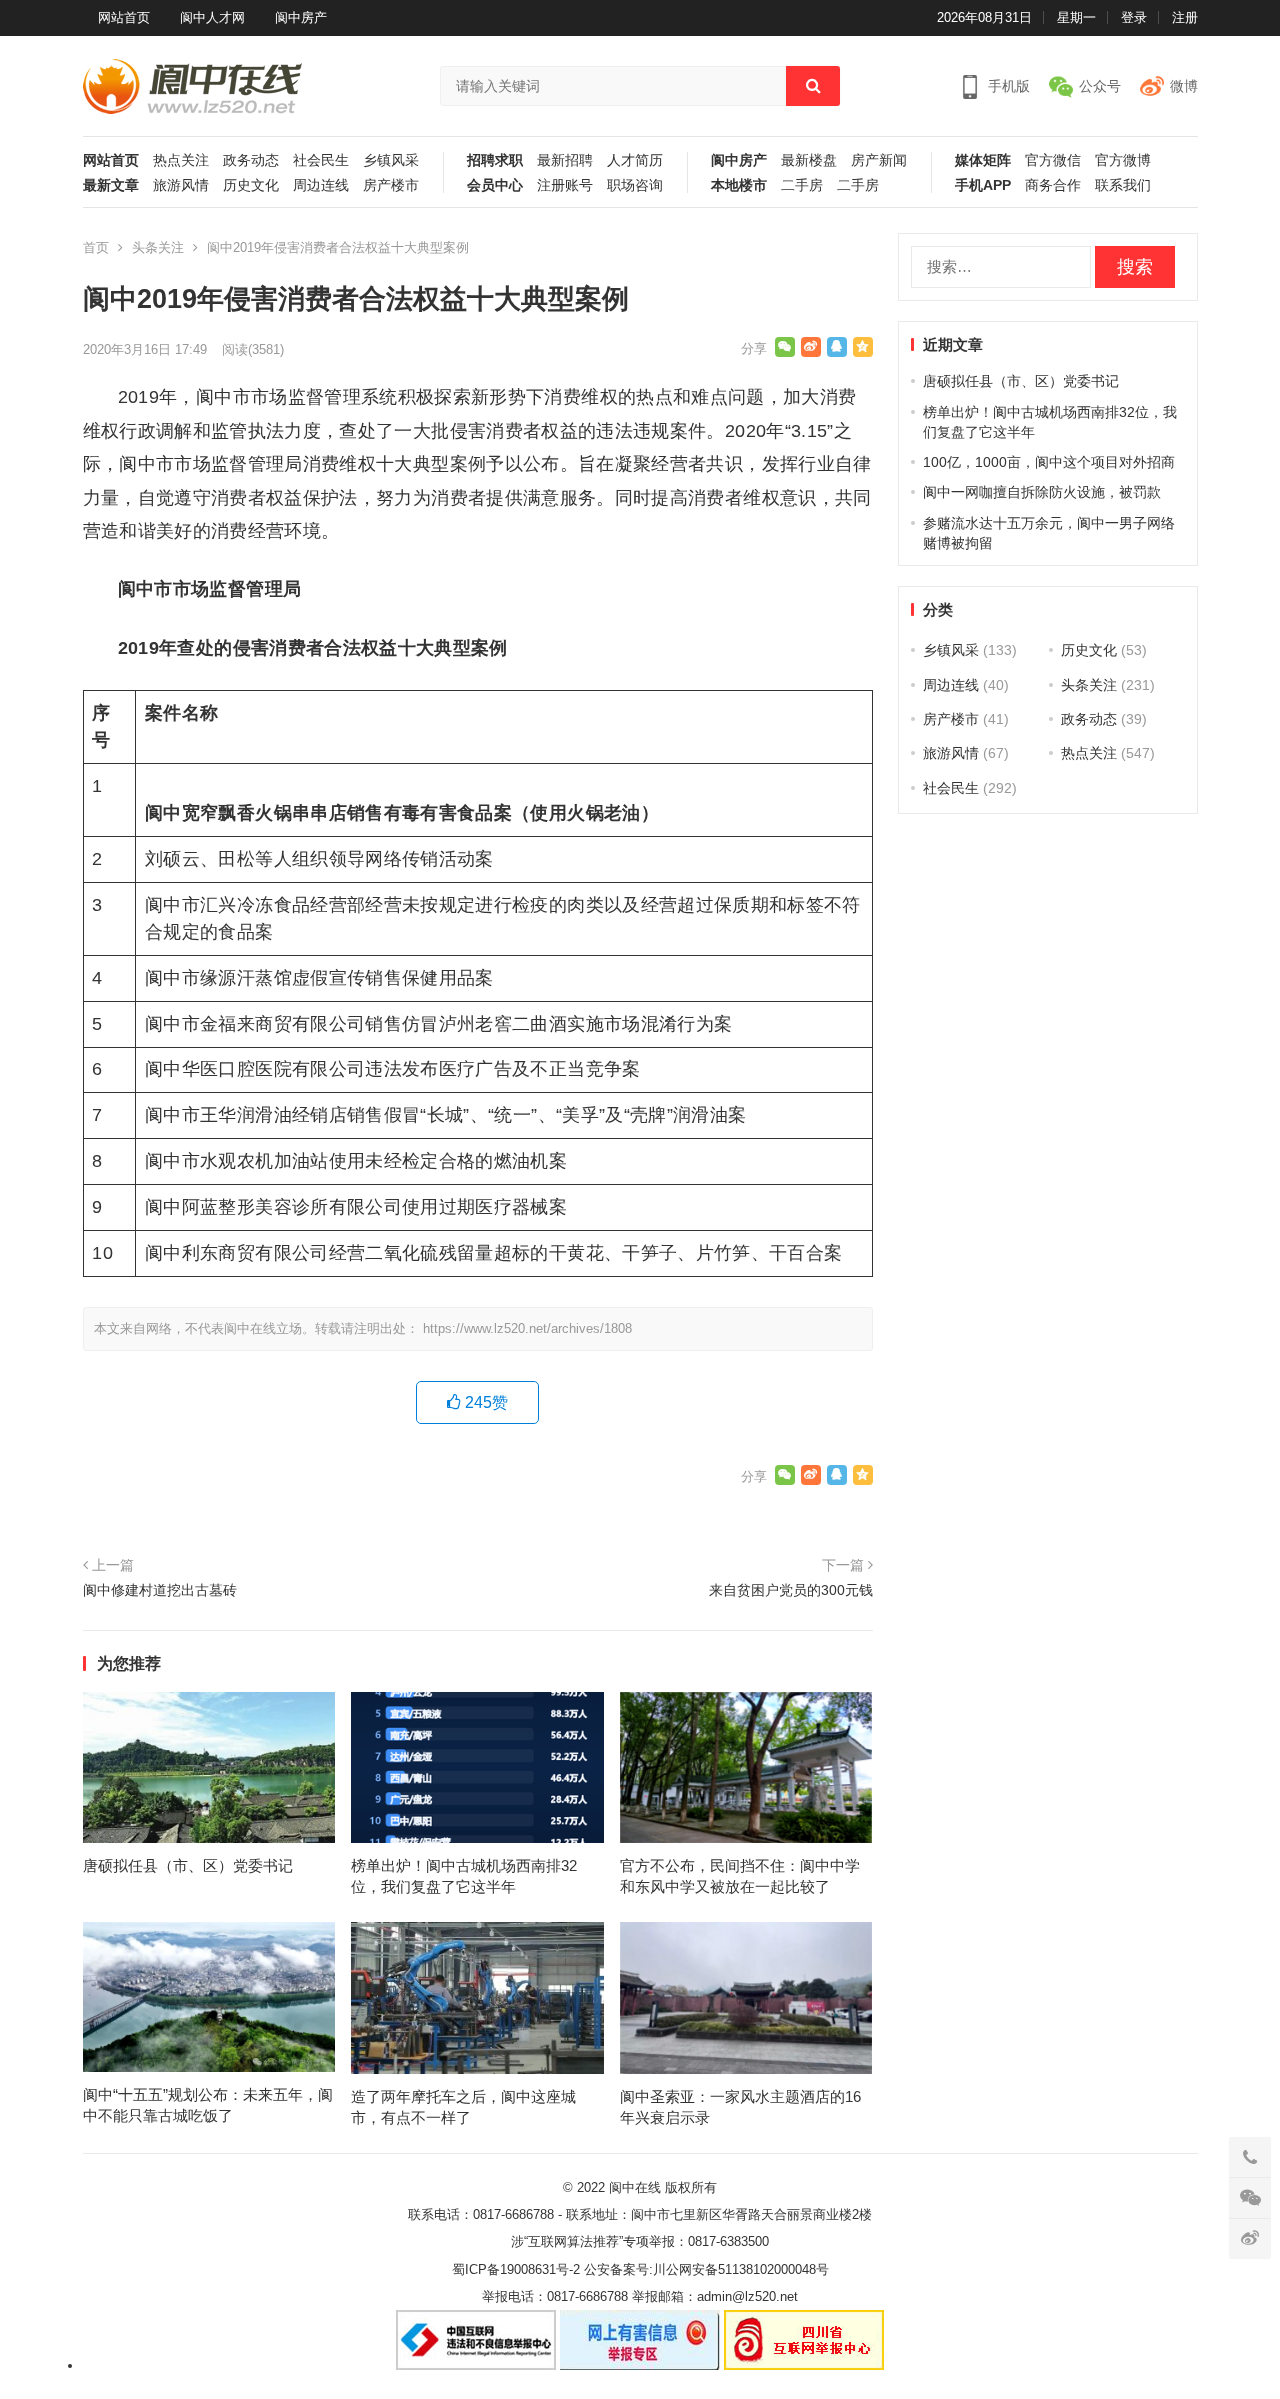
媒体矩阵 (983, 160)
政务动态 (251, 160)
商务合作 (1053, 185)
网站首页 (124, 17)
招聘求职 (495, 160)
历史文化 (251, 185)
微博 (1184, 86)
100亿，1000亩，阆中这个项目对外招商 (1049, 462)
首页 (96, 247)
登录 (1134, 17)
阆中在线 (635, 2187)
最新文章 (111, 185)
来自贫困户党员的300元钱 (791, 1590)
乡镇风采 (391, 160)
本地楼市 (739, 185)
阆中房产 (301, 17)
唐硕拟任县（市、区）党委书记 (188, 1865)
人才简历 (635, 160)
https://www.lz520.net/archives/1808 (527, 1328)
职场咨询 (635, 185)
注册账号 (565, 185)
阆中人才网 (212, 17)
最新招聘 (565, 160)
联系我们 (1123, 185)
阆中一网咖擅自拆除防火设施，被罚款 (1042, 492)
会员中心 (495, 185)
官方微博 (1123, 160)
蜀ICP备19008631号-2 (516, 2269)
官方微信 (1053, 160)
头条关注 (158, 247)
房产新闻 (879, 160)
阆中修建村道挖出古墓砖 (160, 1590)
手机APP (983, 185)
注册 (1185, 17)
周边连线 (321, 185)
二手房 (802, 185)
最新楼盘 (809, 160)
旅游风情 (181, 185)
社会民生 (321, 160)
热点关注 (181, 160)
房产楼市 (391, 185)
